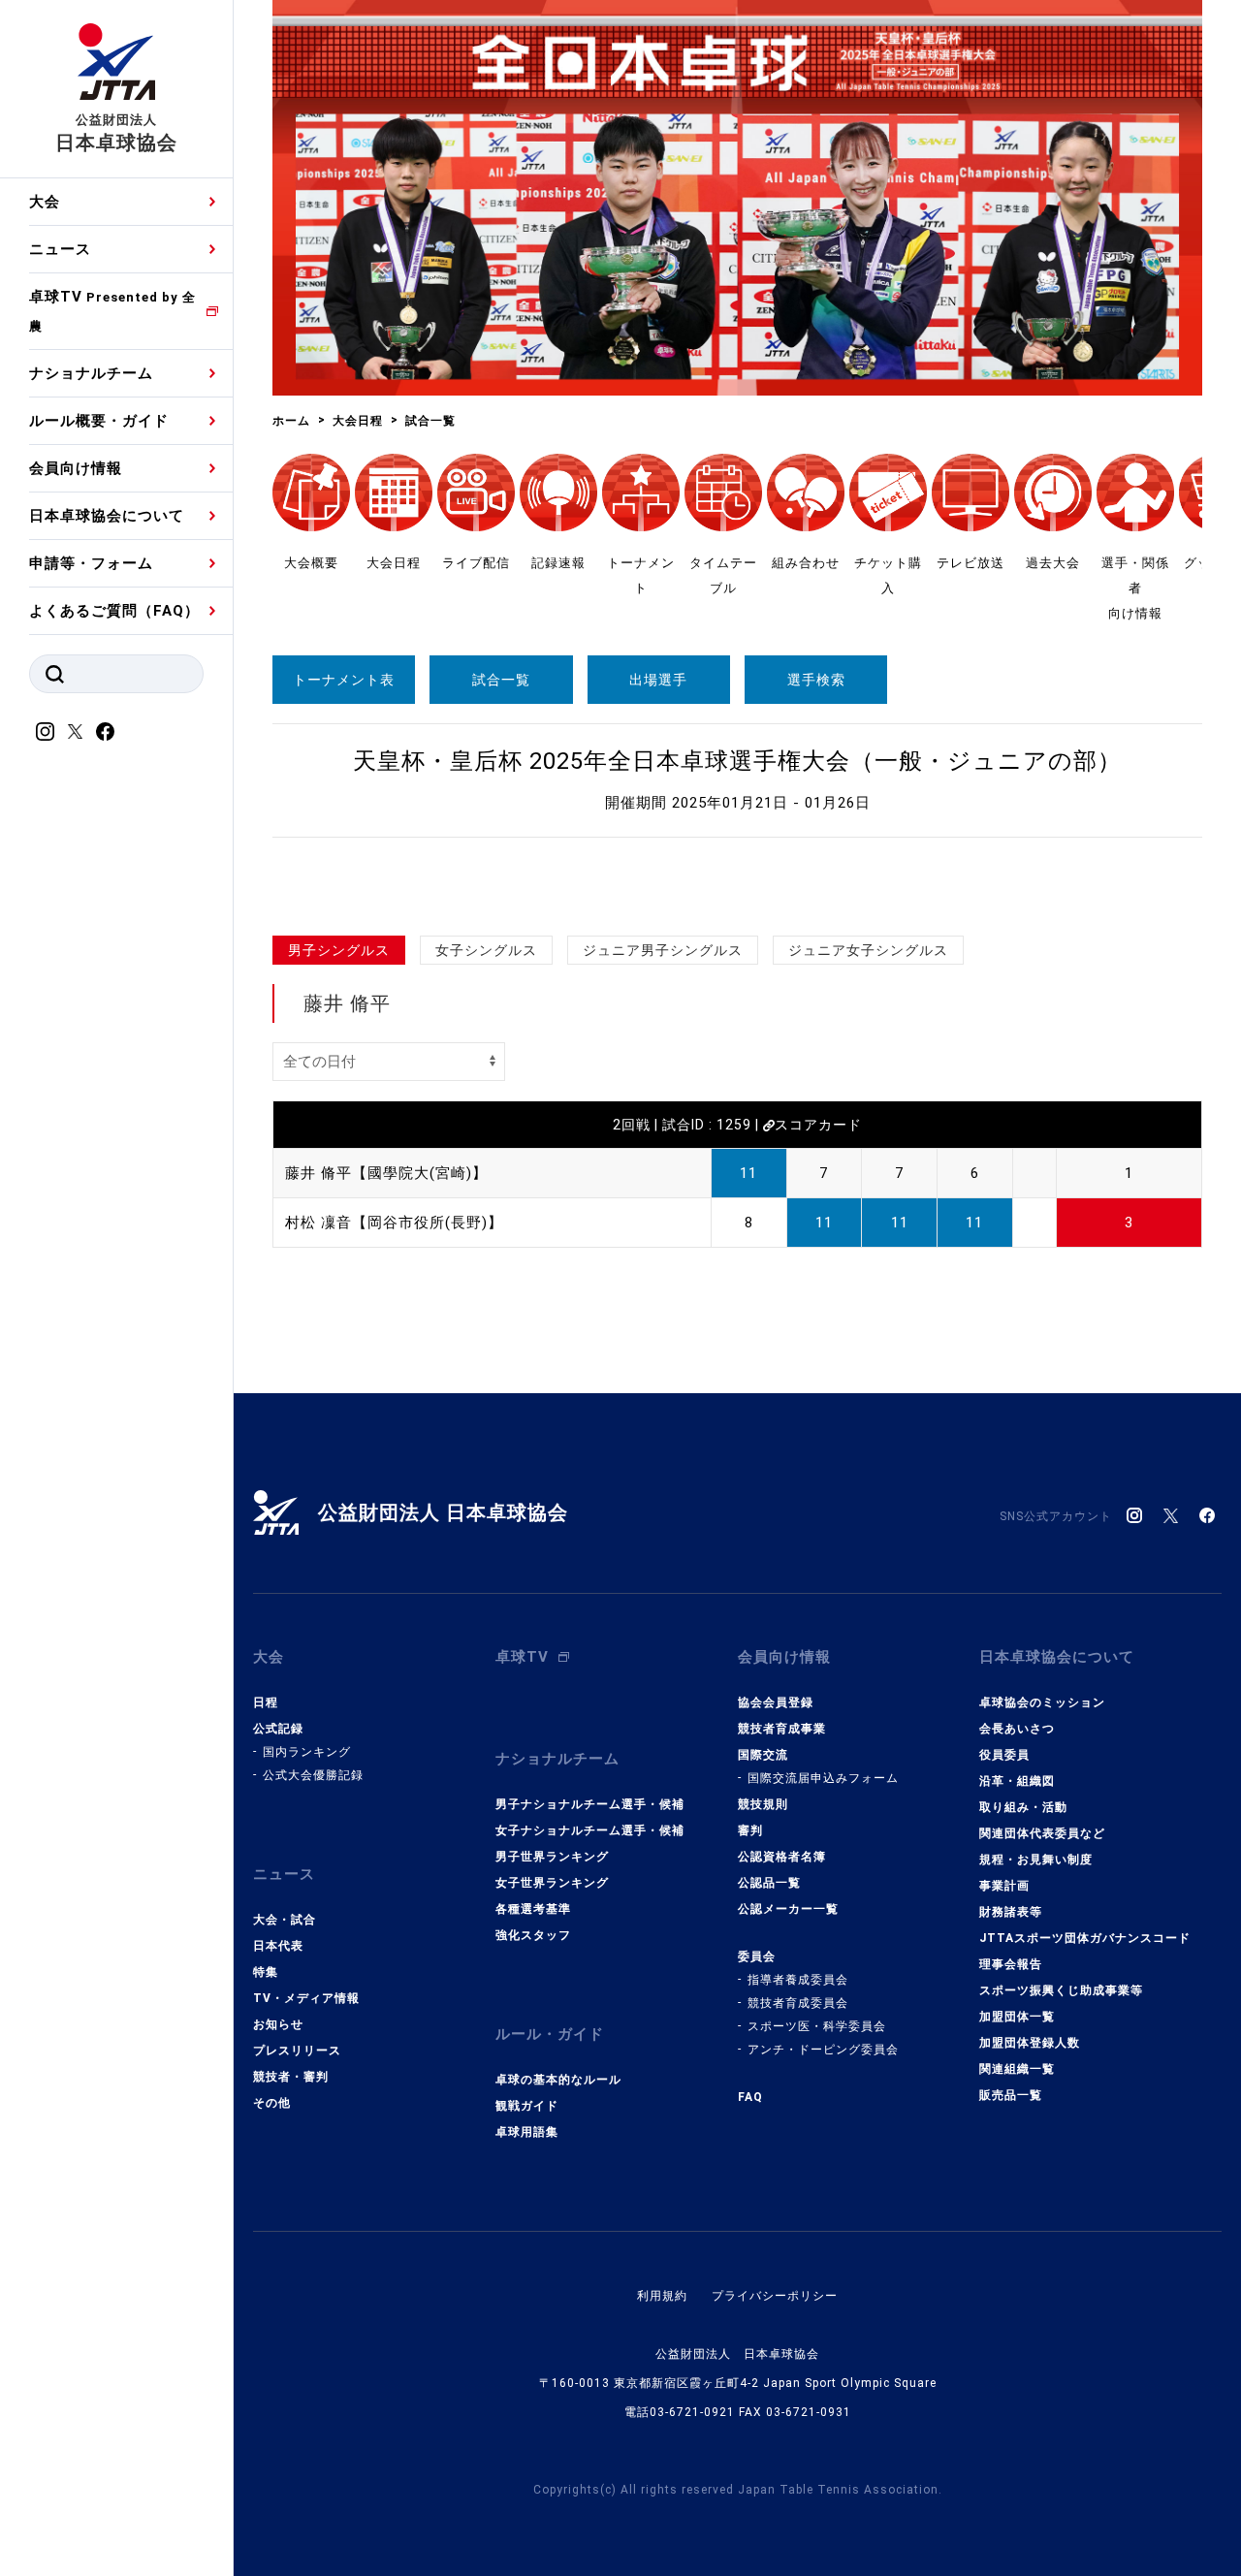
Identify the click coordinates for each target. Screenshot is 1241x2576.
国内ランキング (307, 1752)
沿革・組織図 (1017, 1781)
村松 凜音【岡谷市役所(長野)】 (394, 1223)
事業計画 (1004, 1886)
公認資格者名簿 (782, 1857)
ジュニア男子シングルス (663, 950)
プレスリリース (297, 2051)
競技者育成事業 (782, 1729)
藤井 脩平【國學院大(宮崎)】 (386, 1173)
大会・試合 (285, 1920)
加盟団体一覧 (1017, 2017)
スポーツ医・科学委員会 (817, 2026)
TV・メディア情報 (306, 1998)
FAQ (750, 2097)
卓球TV (112, 311)
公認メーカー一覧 (788, 1909)
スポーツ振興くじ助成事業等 (1061, 1990)
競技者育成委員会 (798, 2003)
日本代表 (278, 1946)
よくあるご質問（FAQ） (114, 611)
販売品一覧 (1011, 2095)
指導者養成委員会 (798, 1980)
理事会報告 (1011, 1964)
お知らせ (278, 2024)
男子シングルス (339, 950)
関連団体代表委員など (1042, 1833)
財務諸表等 (1011, 1912)
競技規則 (763, 1804)
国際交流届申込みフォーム (823, 1778)
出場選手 (658, 680)
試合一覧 (501, 680)
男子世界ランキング (552, 1857)
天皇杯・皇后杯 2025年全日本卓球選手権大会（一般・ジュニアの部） (737, 761)
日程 (266, 1702)
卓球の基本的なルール (558, 2080)
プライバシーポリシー (775, 2296)
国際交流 (763, 1755)
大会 (45, 202)
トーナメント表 (344, 680)
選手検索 (816, 680)
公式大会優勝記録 (313, 1775)
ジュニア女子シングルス (868, 950)
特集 (266, 1972)
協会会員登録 (776, 1702)
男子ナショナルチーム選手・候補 (590, 1804)
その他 (272, 2103)
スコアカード (818, 1125)
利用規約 (662, 2296)
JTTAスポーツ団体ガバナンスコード (1085, 1938)
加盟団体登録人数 (1030, 2043)
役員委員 (1004, 1755)
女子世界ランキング (552, 1883)
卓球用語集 (527, 2132)
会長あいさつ (1017, 1729)
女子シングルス (486, 950)
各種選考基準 (533, 1909)
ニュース (60, 249)
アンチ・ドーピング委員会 (823, 2050)
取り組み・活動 (1023, 1807)
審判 (750, 1830)
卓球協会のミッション (1042, 1702)
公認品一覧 (769, 1883)
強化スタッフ (533, 1935)
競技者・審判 (291, 2077)
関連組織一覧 (1017, 2069)
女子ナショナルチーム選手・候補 (590, 1830)
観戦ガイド (527, 2106)
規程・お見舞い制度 (1036, 1860)
